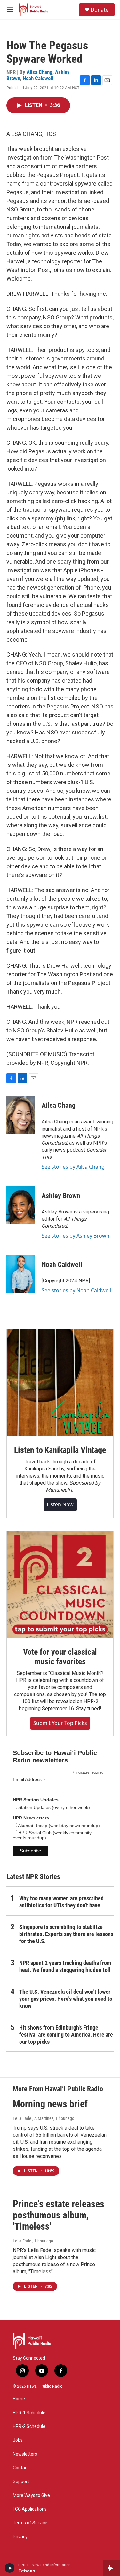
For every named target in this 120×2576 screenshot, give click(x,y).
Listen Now (60, 1504)
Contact (21, 2468)
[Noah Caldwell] (21, 1274)
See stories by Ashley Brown (76, 1236)
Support (21, 2482)
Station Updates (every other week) (53, 1807)
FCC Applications (30, 2509)
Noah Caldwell (38, 78)
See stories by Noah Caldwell (76, 1290)
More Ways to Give (31, 2495)
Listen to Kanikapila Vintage (60, 1450)
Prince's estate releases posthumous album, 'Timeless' (59, 2215)
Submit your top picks (60, 1723)
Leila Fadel (23, 2241)
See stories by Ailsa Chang (73, 1167)
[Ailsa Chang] (21, 1115)
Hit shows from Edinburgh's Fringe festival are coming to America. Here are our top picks (66, 2035)
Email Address (29, 1780)
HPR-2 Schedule (29, 2427)
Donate (100, 10)
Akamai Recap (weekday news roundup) (58, 1826)
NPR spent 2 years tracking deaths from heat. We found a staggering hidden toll (65, 1966)
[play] (10, 2568)
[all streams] (112, 2568)
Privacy (20, 2537)
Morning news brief (50, 2104)
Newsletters (25, 2454)
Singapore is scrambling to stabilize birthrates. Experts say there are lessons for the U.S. (66, 1934)
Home (19, 2399)
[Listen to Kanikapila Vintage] (60, 1383)
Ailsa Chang (40, 72)
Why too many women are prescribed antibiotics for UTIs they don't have (61, 1902)
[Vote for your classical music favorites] (60, 1584)
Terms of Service (30, 2523)
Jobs (18, 2440)
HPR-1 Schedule (29, 2413)
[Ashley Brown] (21, 1205)
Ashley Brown (61, 1196)
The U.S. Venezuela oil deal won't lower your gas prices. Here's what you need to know (66, 1999)
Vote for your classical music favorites (60, 1657)
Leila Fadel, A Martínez (33, 2118)
